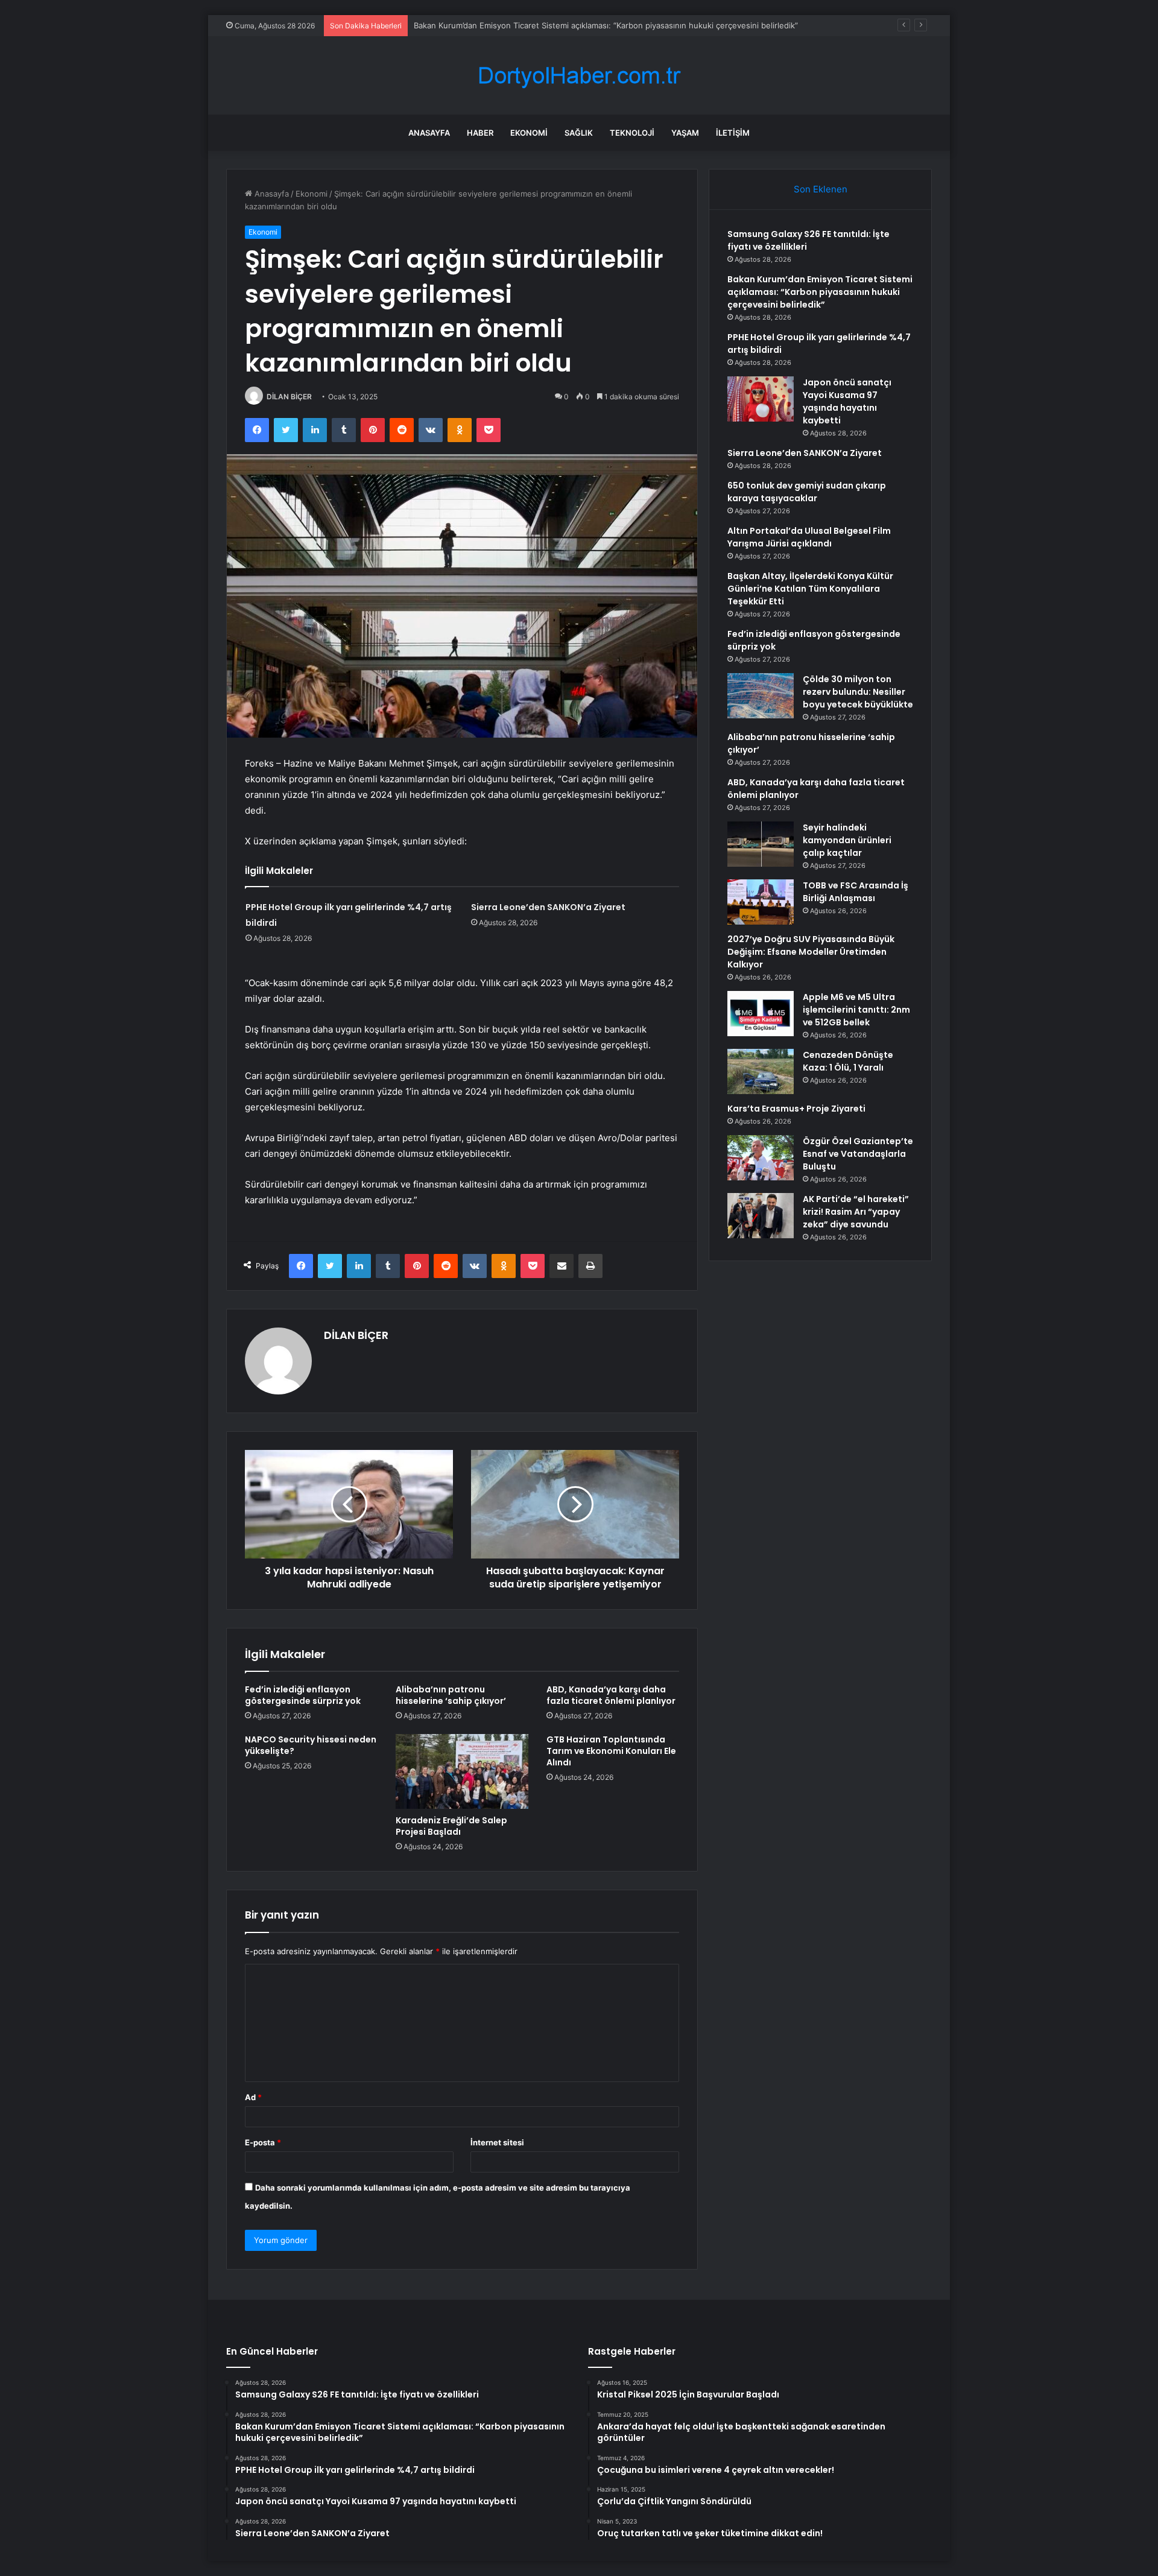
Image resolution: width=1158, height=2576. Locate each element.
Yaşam (685, 133)
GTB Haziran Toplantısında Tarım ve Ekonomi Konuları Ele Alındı (611, 1751)
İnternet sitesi (497, 2142)
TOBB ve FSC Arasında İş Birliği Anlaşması (856, 892)
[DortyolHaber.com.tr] (579, 76)
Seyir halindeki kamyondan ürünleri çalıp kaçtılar (847, 840)
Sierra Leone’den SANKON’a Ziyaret (548, 907)
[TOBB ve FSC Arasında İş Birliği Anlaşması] (761, 902)
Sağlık (579, 133)
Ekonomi (529, 133)
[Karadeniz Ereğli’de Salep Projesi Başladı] (462, 1771)
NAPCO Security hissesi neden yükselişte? (311, 1745)
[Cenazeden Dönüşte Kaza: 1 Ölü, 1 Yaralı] (761, 1071)
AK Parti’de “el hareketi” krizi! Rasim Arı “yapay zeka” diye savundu (856, 1212)
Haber (480, 133)
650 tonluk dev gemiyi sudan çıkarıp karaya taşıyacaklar (807, 492)
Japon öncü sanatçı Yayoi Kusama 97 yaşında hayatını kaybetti (847, 401)
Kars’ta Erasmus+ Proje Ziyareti (796, 1109)
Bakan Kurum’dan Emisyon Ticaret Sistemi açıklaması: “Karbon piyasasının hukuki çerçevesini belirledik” (606, 25)
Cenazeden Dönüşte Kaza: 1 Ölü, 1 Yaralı (848, 1061)
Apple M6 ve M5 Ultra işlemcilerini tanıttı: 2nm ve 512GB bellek (856, 1010)
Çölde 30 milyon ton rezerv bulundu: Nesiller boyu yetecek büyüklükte (858, 692)
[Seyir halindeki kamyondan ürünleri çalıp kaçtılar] (761, 844)
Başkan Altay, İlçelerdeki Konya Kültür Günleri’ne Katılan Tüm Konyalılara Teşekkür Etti (810, 589)
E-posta (263, 2142)
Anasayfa (429, 133)
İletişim (733, 133)
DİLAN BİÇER (289, 397)
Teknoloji (632, 133)
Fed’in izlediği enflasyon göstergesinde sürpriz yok (303, 1695)
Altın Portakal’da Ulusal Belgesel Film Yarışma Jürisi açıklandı (809, 537)
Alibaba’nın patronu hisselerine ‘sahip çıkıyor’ (451, 1695)
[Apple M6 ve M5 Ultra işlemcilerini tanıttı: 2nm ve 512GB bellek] (761, 1014)
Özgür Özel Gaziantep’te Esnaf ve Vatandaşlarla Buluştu (858, 1154)
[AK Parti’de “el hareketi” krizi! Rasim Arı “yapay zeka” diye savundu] (761, 1216)
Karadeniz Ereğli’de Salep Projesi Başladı (451, 1826)
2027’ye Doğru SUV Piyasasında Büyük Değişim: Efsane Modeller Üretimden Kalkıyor (811, 952)
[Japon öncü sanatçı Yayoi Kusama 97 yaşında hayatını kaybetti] (761, 399)
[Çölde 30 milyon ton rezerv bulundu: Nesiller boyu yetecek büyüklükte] (761, 696)
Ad (253, 2097)
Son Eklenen (821, 189)
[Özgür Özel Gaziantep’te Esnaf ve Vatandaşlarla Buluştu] (761, 1158)
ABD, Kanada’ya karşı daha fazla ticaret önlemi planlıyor (611, 1695)
